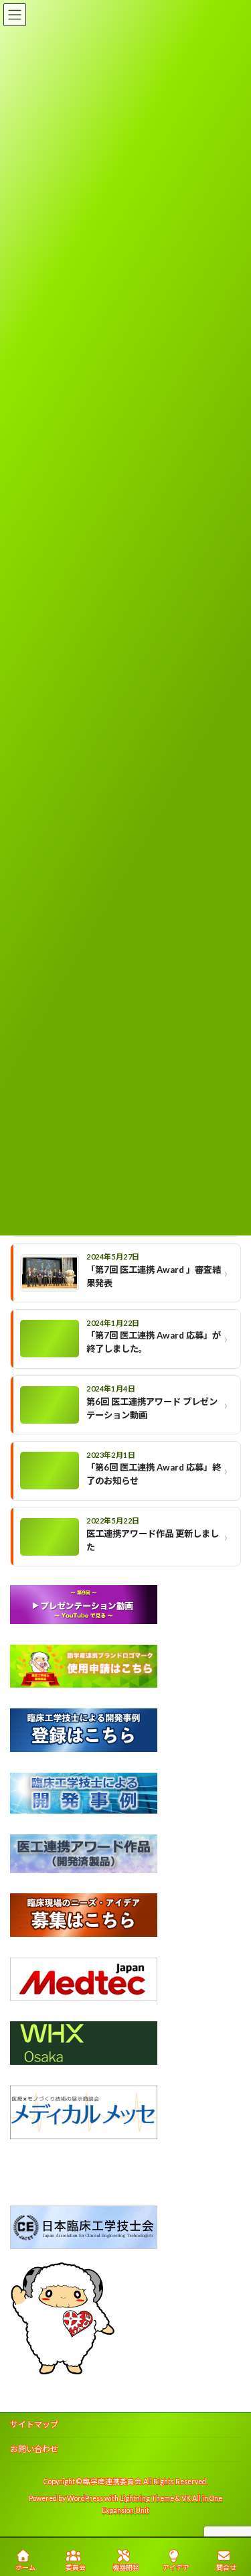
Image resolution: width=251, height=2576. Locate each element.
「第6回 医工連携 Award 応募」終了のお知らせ (154, 1474)
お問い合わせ (34, 2449)
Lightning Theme (147, 2498)
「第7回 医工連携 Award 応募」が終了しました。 (154, 1342)
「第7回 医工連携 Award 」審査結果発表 (154, 1276)
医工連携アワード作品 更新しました (153, 1540)
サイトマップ (34, 2424)
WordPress (85, 2498)
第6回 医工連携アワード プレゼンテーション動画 (152, 1408)
